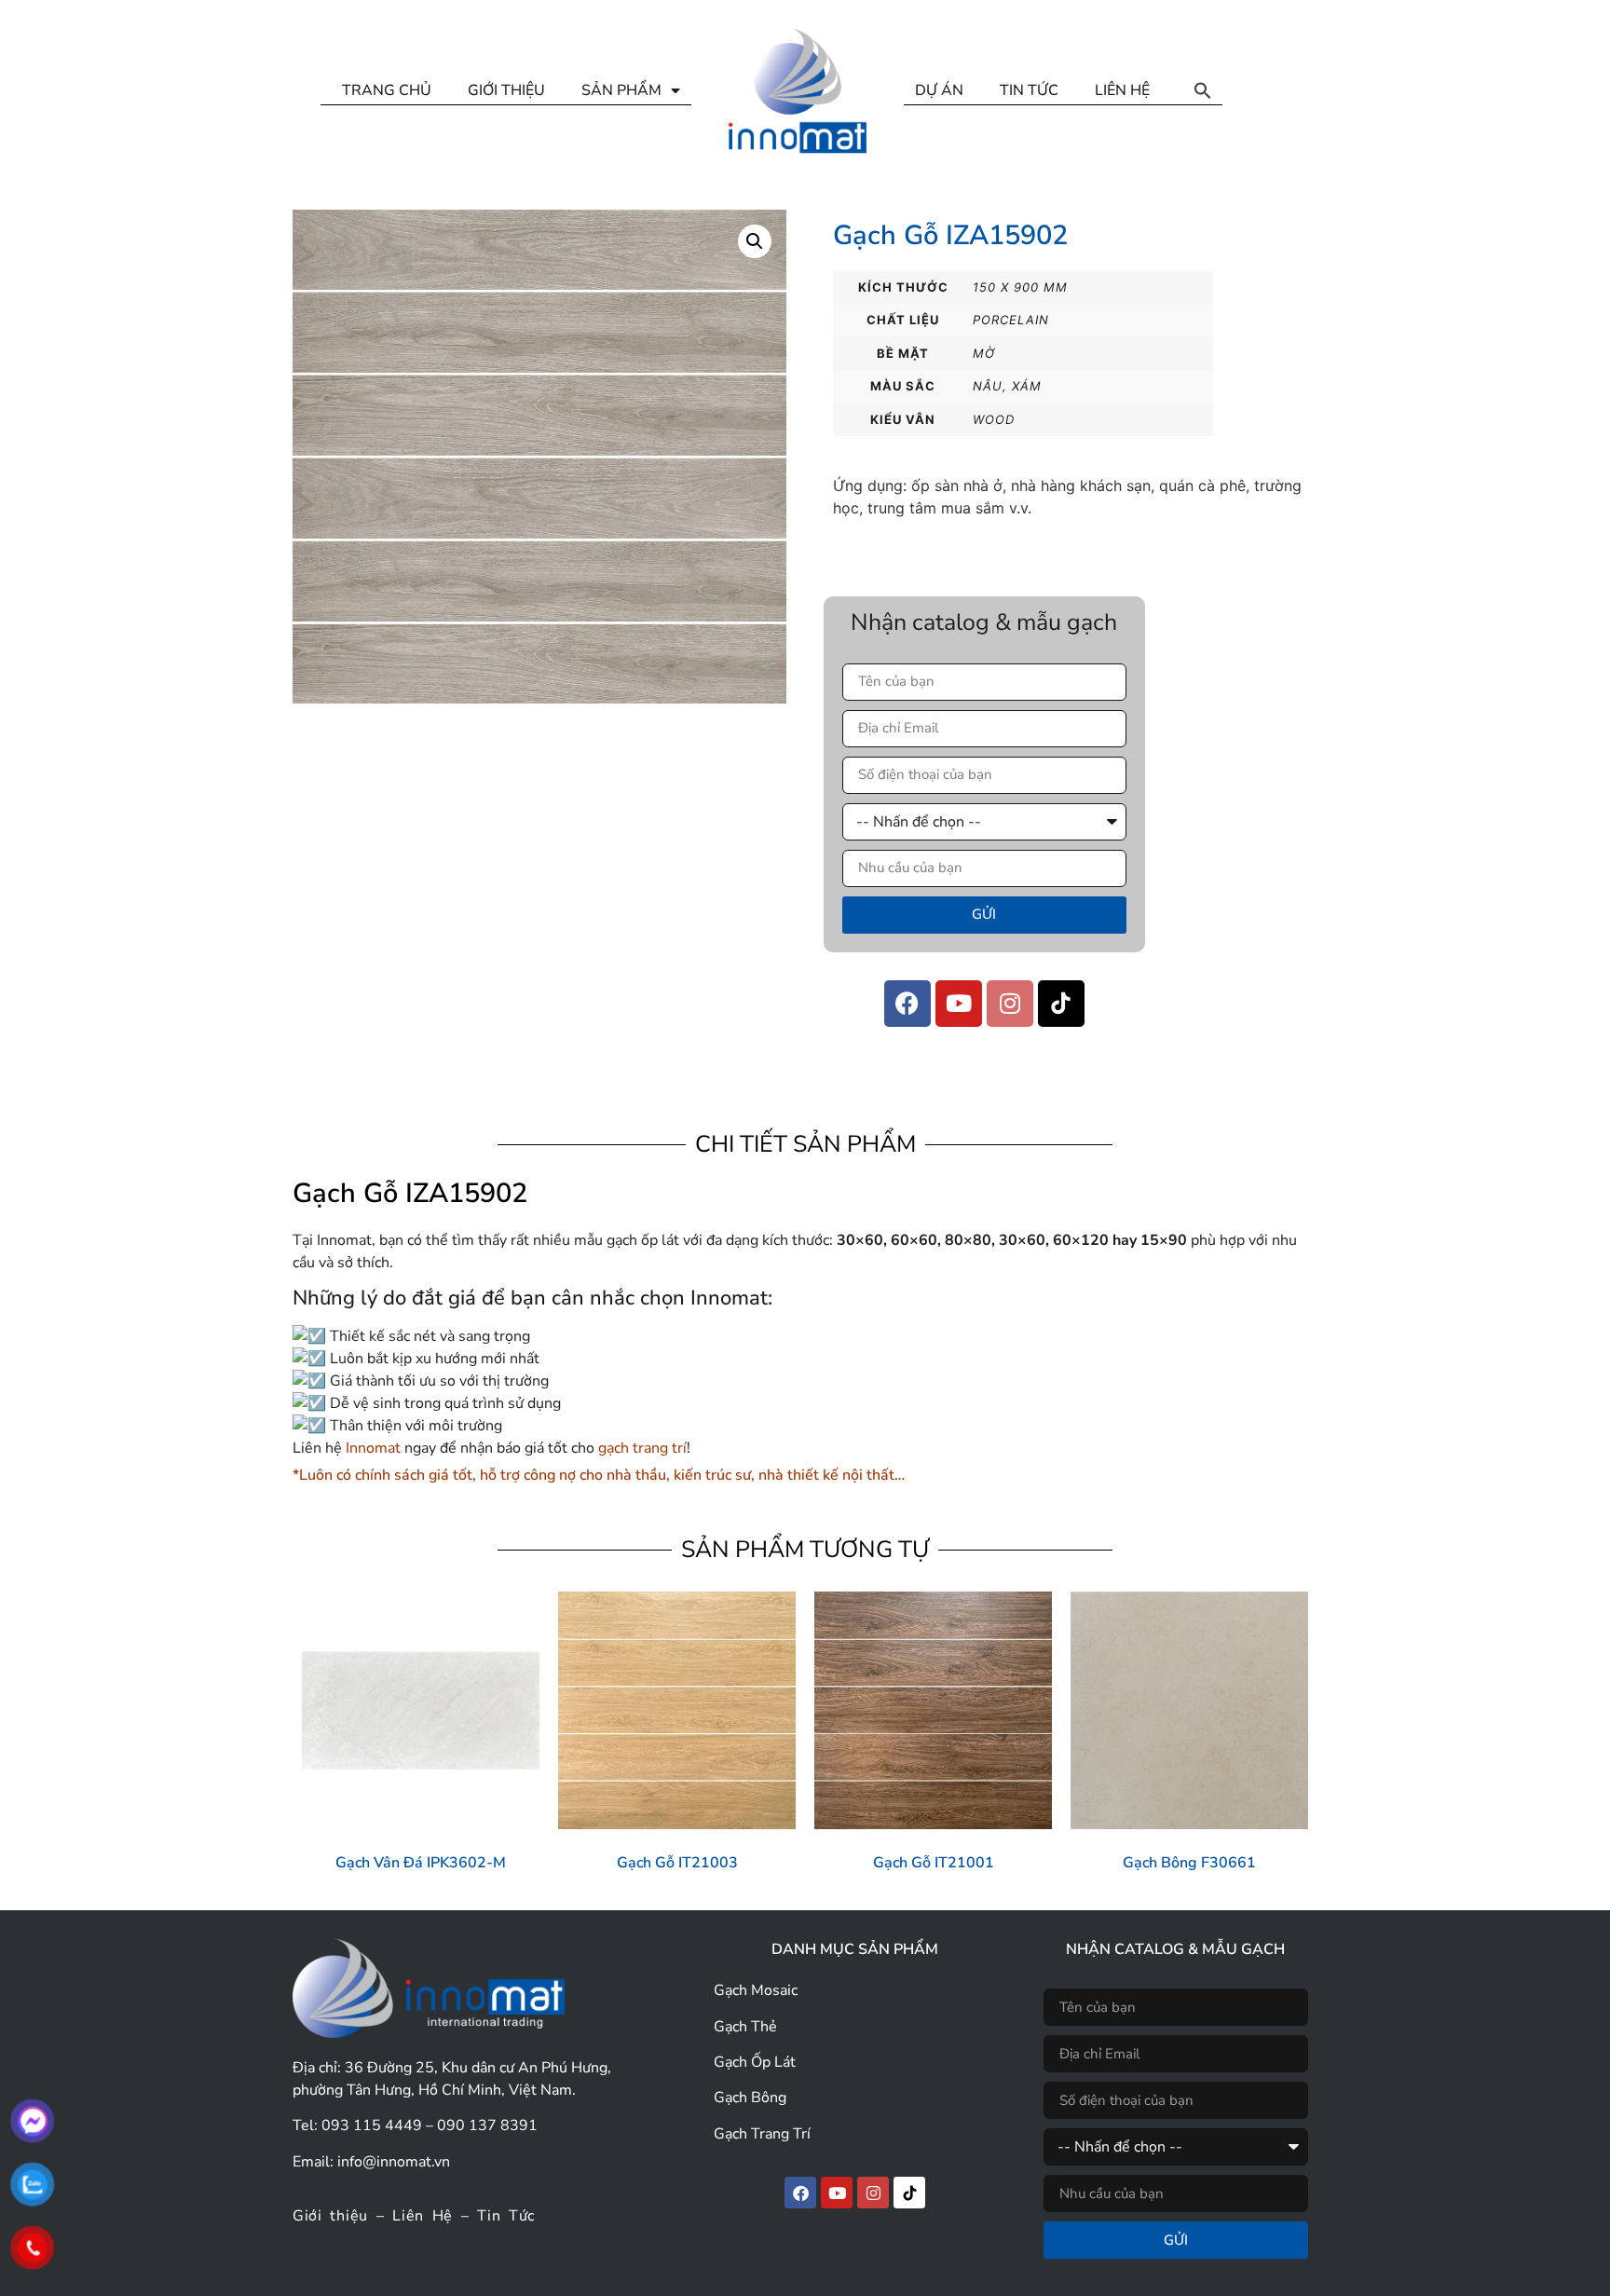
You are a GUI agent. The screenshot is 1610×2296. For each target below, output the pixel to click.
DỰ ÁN (939, 90)
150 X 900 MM (1020, 287)
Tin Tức (506, 2216)
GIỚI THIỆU (506, 90)
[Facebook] (907, 1004)
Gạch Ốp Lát (755, 2062)
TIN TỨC (1029, 90)
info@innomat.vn (394, 2162)
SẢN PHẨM (621, 90)
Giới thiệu (330, 2216)
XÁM (1027, 386)
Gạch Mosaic (756, 1990)
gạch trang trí (641, 1448)
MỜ (984, 353)
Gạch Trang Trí (762, 2134)
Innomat (373, 1448)
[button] (1203, 90)
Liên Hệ (423, 2216)
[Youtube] (959, 1004)
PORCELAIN (1011, 320)
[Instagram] (1010, 1004)
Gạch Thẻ (745, 2027)
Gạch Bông (750, 2098)
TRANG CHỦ (387, 90)
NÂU (988, 386)
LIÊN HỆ (1122, 90)
